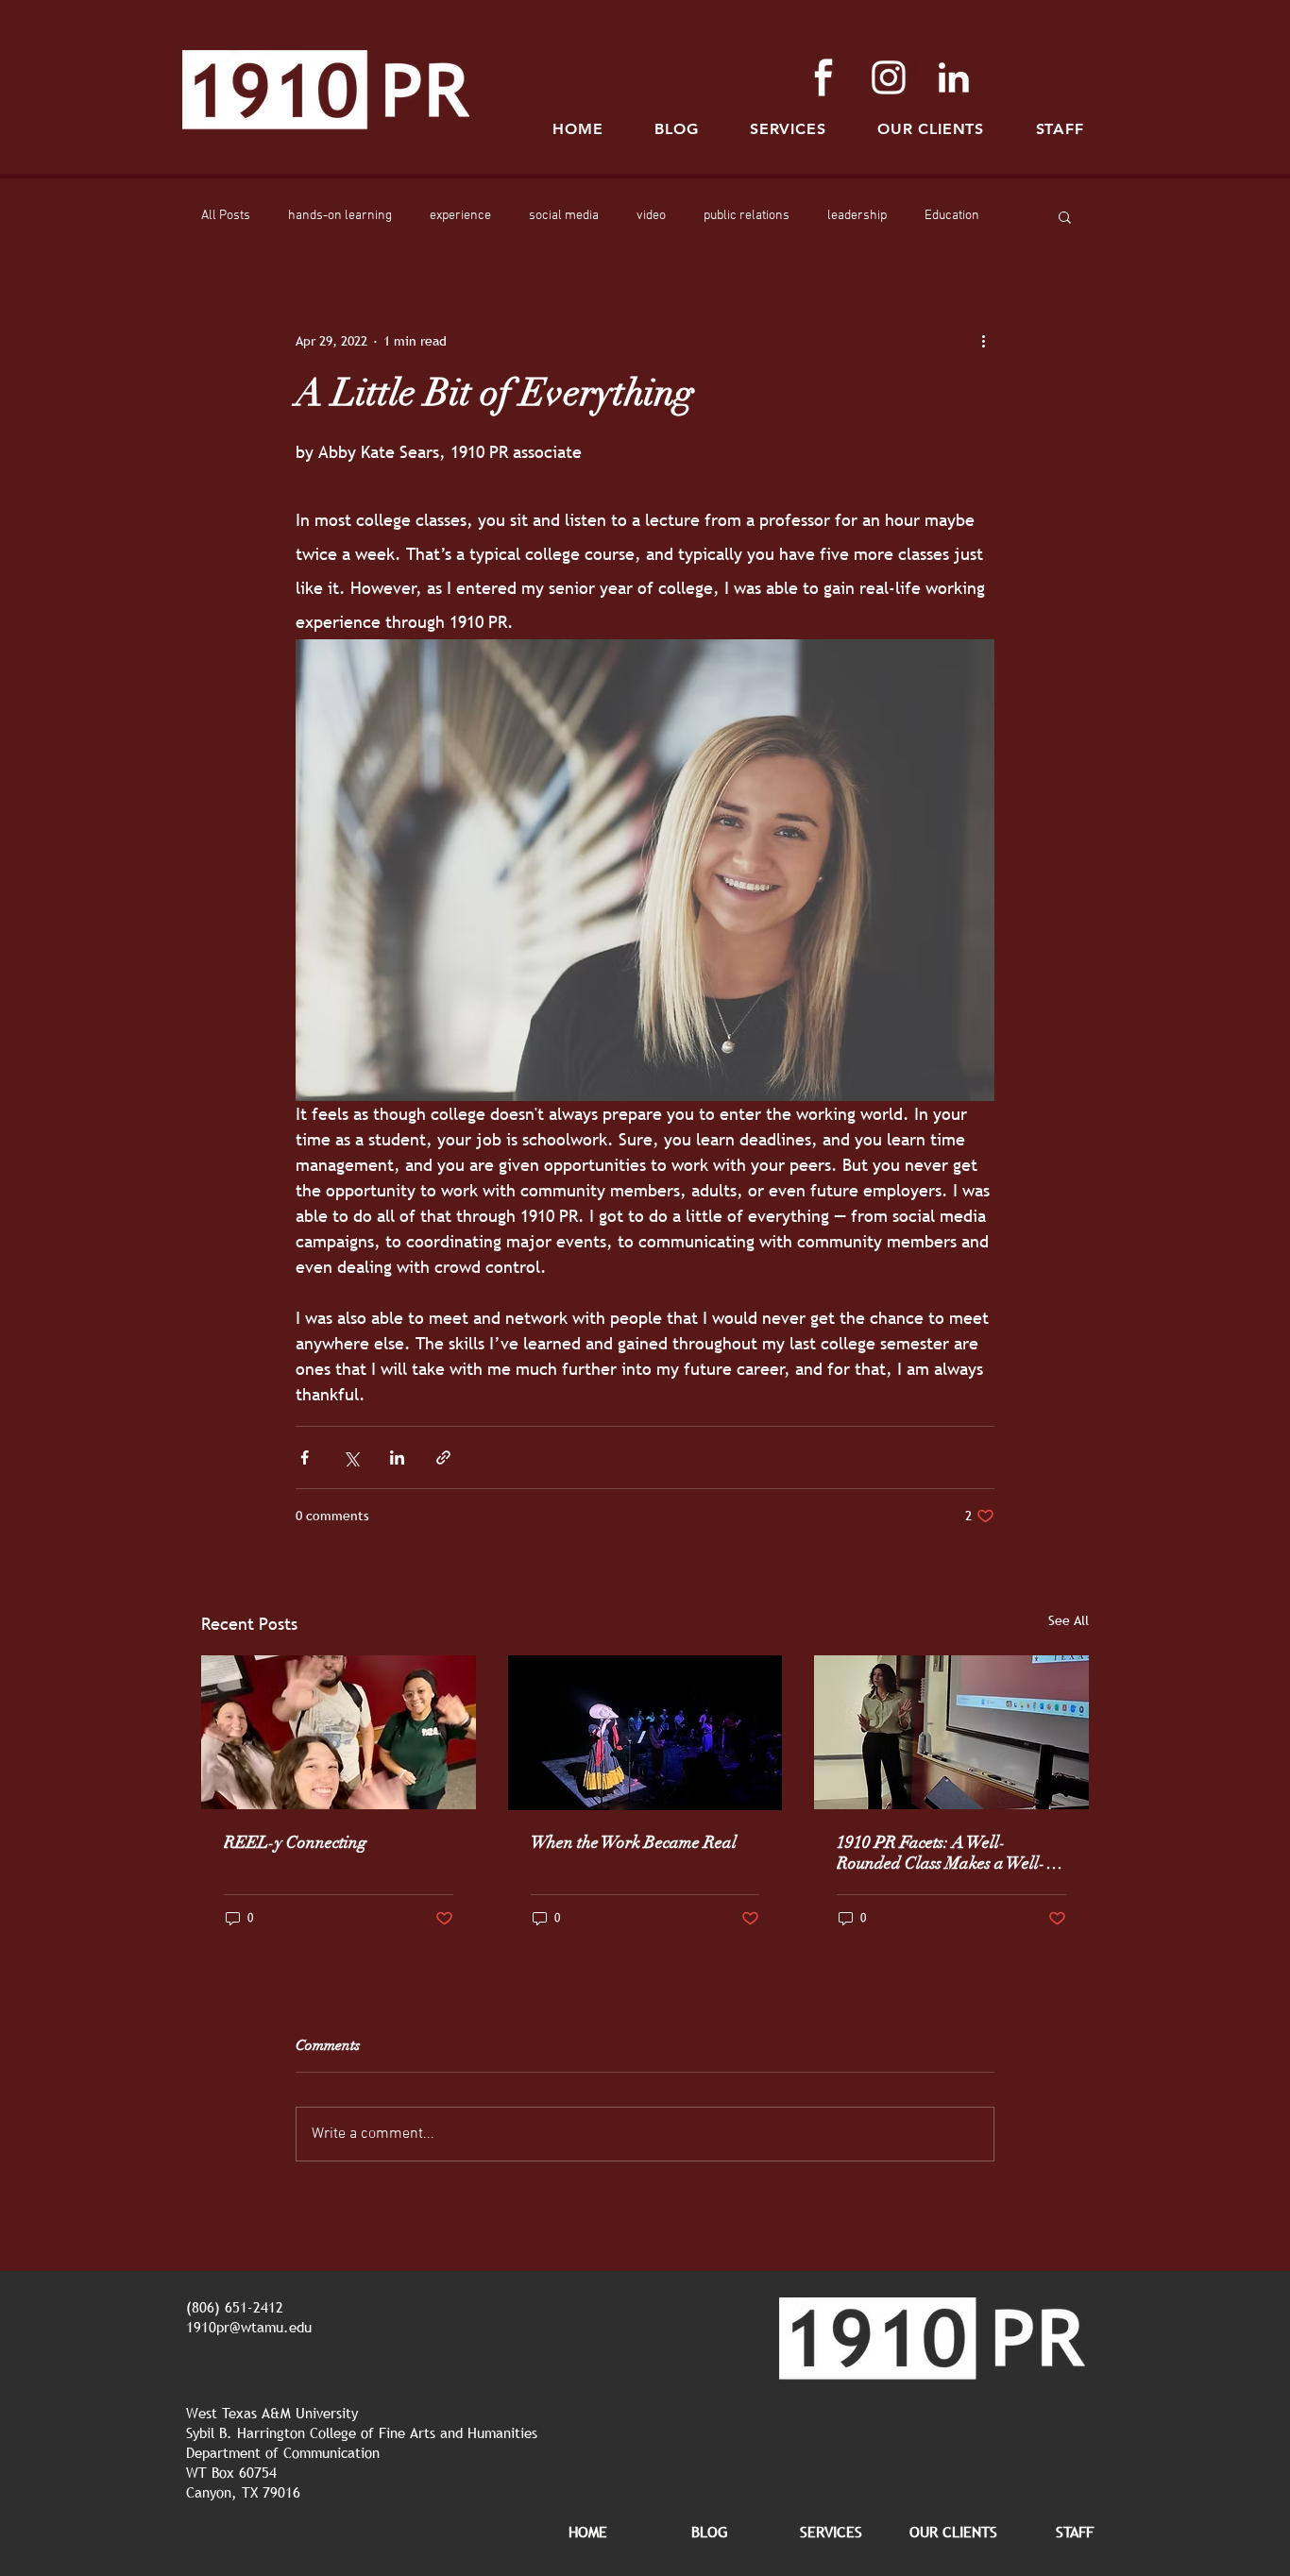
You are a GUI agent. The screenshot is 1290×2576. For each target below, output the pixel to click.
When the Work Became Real (634, 1842)
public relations (747, 216)
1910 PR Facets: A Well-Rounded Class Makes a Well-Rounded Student (941, 1853)
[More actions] (983, 341)
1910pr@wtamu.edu (249, 2327)
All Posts (226, 216)
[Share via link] (443, 1457)
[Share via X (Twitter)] (351, 1457)
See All (1069, 1620)
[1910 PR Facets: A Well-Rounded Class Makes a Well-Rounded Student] (951, 1732)
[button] (1060, 129)
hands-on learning (340, 216)
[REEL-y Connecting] (339, 1732)
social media (564, 216)
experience (460, 216)
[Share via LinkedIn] (397, 1457)
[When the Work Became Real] (645, 1733)
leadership (857, 216)
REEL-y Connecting (295, 1842)
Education (952, 216)
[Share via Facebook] (305, 1457)
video (651, 216)
